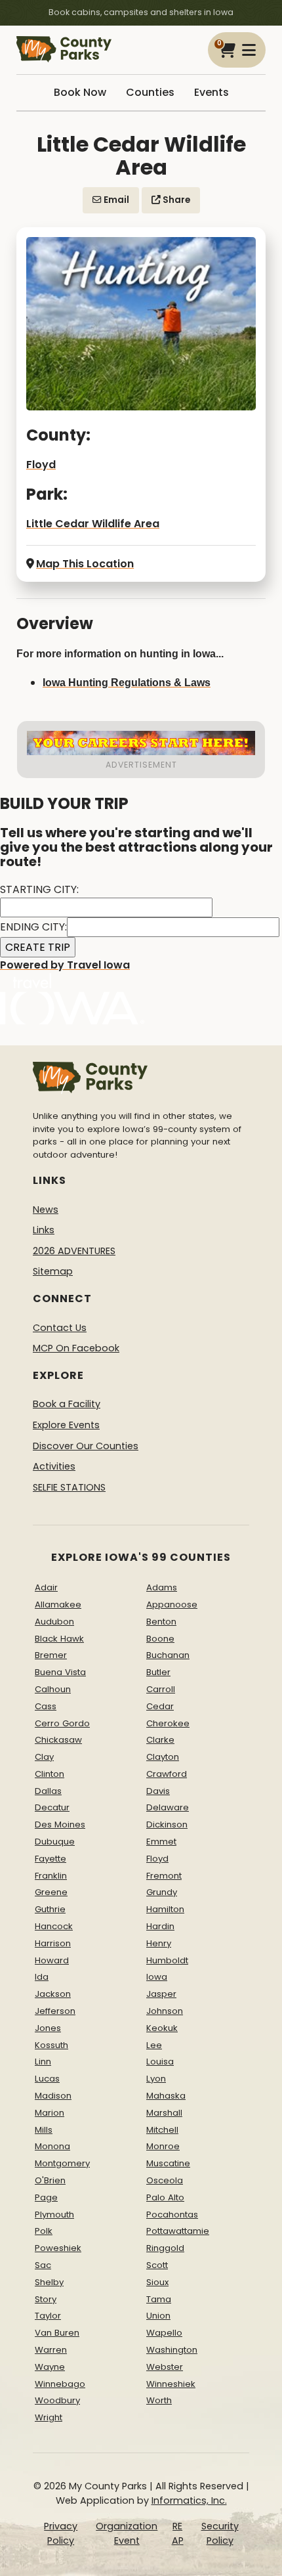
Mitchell (162, 2130)
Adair (46, 1587)
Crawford (167, 1774)
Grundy (162, 1892)
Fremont (164, 1876)
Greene (51, 1892)
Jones (48, 2028)
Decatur (52, 1807)
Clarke (160, 1740)
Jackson (53, 1994)
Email (115, 200)
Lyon (156, 2079)
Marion (50, 2113)
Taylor (48, 2316)
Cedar (160, 1706)
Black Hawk (59, 1639)
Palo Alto (165, 2197)
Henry (159, 1943)
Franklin (51, 1876)
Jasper (161, 1994)
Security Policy (220, 2533)
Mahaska (166, 2096)
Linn (43, 2062)
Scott (157, 2265)
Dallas (48, 1791)
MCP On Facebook (76, 1348)
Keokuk (162, 2028)
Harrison (53, 1943)
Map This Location (85, 564)
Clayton (163, 1757)
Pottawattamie (178, 2231)
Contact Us (60, 1328)
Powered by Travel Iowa (65, 965)
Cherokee (168, 1723)
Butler (158, 1672)
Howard (52, 1960)
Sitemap (53, 1271)
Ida (42, 1977)
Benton (161, 1622)
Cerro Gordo (62, 1723)
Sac (43, 2265)
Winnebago (60, 2384)
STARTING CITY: (39, 889)
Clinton (50, 1774)
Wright (49, 2417)
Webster (165, 2367)
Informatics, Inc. (189, 2500)
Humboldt (167, 1960)
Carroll (161, 1689)
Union (158, 2316)
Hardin (160, 1926)
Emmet (161, 1842)
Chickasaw (58, 1740)
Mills (44, 2130)
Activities (54, 1466)
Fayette (50, 1859)
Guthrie (50, 1909)
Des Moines (60, 1824)
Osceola (165, 2180)
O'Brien (50, 2180)
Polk (44, 2231)
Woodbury (57, 2400)
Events (211, 92)
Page (46, 2197)
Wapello (164, 2333)
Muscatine (168, 2163)
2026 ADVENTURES (74, 1251)
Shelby (49, 2282)
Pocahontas (172, 2215)
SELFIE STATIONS (69, 1487)
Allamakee (58, 1605)
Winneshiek (171, 2384)
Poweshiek (58, 2248)
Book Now (80, 92)
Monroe (163, 2146)
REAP (178, 2533)
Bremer (51, 1655)
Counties (150, 92)
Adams (162, 1587)
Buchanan (168, 1655)
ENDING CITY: (33, 927)
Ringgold (165, 2248)
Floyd (41, 465)
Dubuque (55, 1842)
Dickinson (167, 1824)
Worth (159, 2400)
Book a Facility (67, 1404)
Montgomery (62, 2163)
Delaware (168, 1807)
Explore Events (66, 1425)
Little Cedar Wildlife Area (93, 524)
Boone (160, 1639)
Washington (172, 2350)
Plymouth (54, 2215)
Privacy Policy (61, 2533)
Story (46, 2299)
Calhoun (53, 1689)
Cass (46, 1706)
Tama (159, 2299)
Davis (158, 1791)
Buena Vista (60, 1672)
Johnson (165, 2011)
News (46, 1210)
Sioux (157, 2282)
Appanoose (172, 1605)
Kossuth (51, 2045)
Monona (52, 2146)
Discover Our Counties (86, 1446)
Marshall (164, 2113)
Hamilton (165, 1909)
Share (175, 200)
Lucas (47, 2079)
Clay (44, 1757)
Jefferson (55, 2011)
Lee (154, 2045)
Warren (51, 2350)
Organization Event (127, 2533)
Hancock (54, 1926)
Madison (53, 2096)
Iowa (157, 1977)
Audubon (54, 1622)
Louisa (160, 2062)
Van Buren (57, 2333)
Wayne (50, 2367)
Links (44, 1230)
